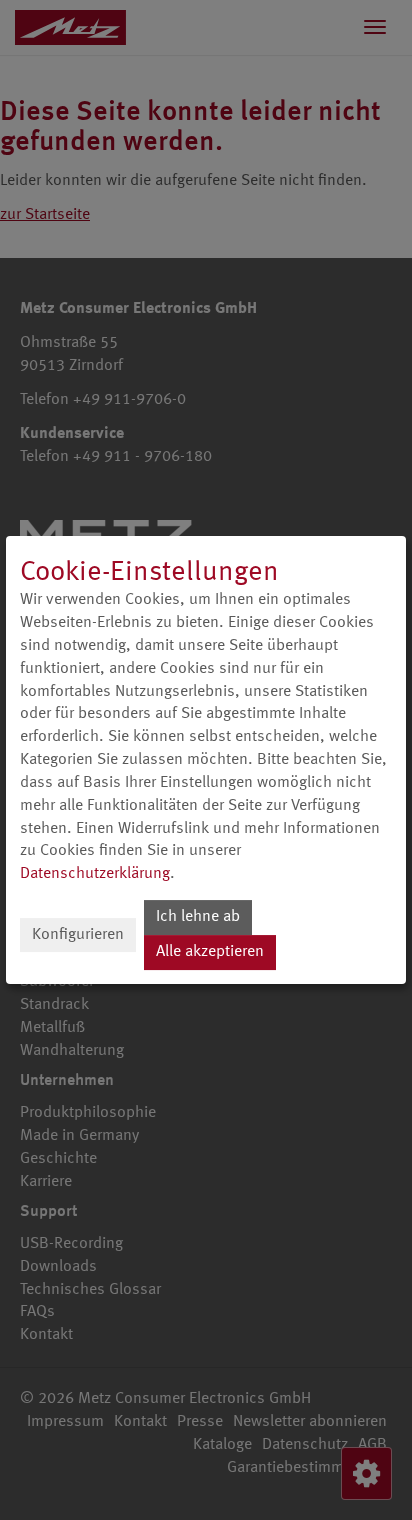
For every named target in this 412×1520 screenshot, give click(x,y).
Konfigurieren (78, 935)
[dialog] (206, 760)
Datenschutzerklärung (95, 874)
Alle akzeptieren (210, 952)
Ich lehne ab (198, 917)
